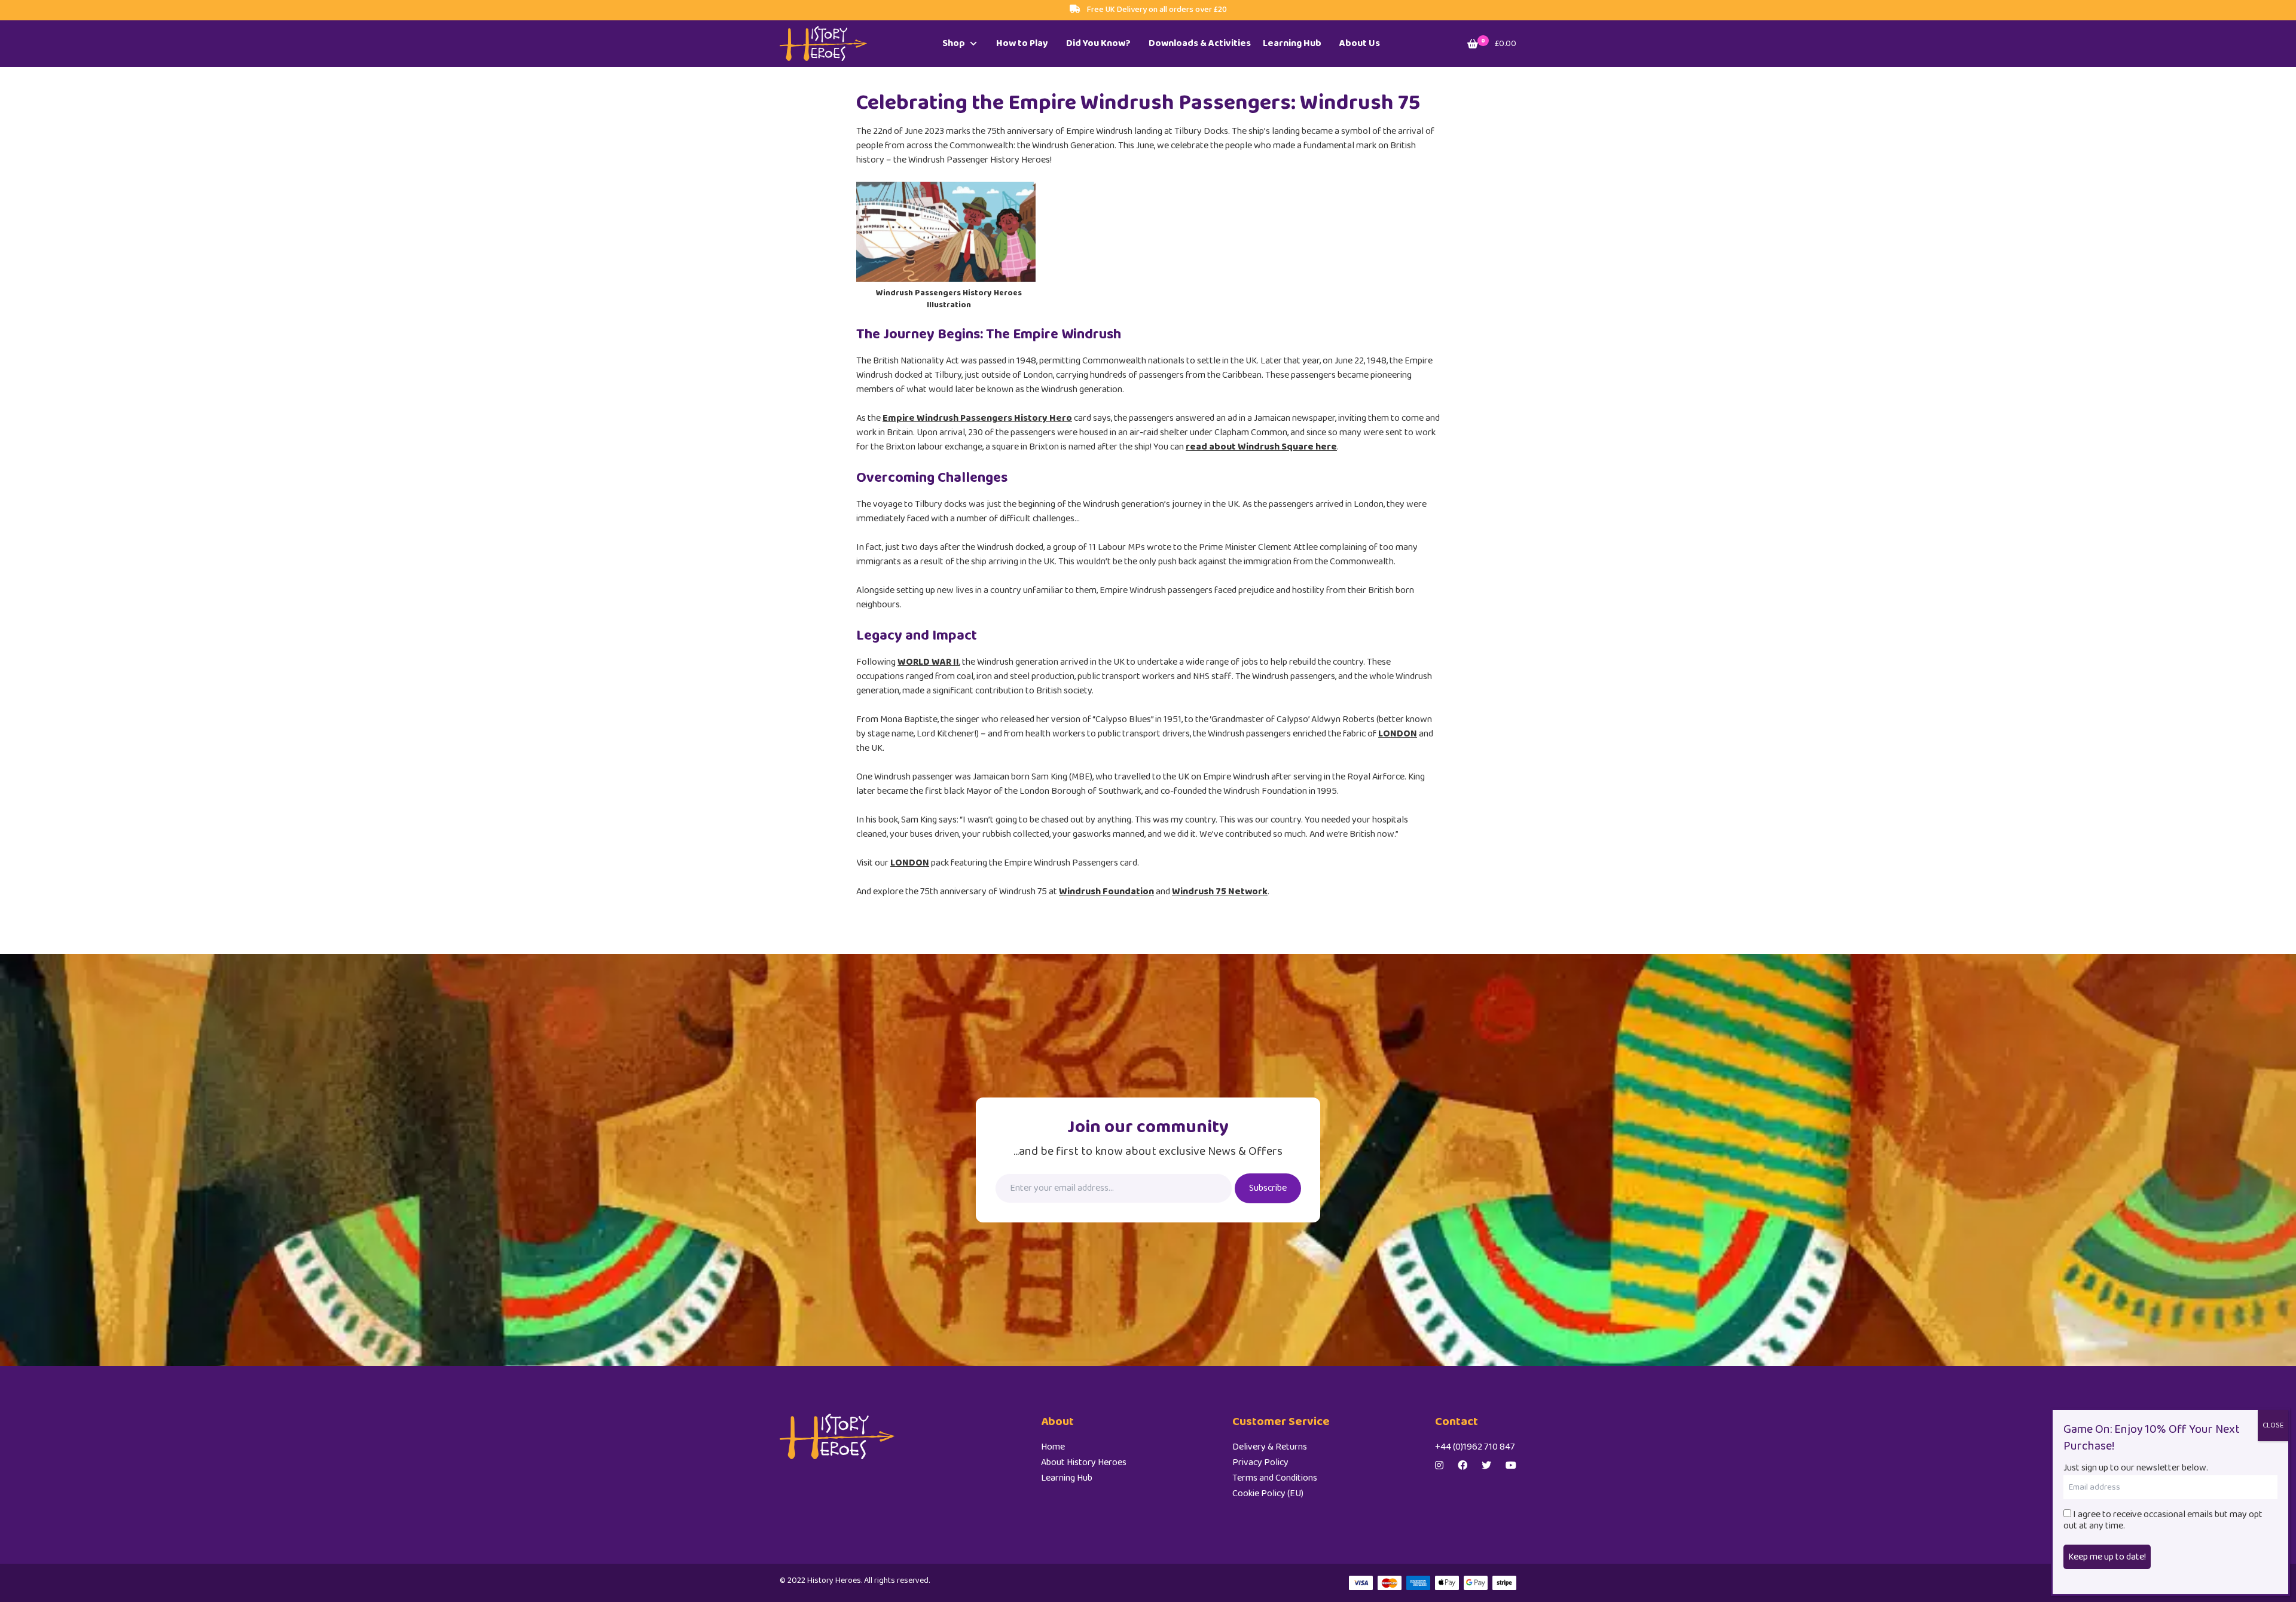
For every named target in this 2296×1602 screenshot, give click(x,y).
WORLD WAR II (928, 662)
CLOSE (2273, 1425)
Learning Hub (1292, 43)
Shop (954, 43)
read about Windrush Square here (1261, 447)
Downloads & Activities (1200, 43)
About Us (1360, 43)
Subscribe (1268, 1188)
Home (1053, 1447)
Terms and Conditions (1275, 1478)
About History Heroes (1084, 1462)
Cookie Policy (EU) (1268, 1494)
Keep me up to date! (2107, 1557)
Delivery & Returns (1270, 1447)
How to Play (1022, 43)
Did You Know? (1098, 43)
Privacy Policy (1260, 1462)
